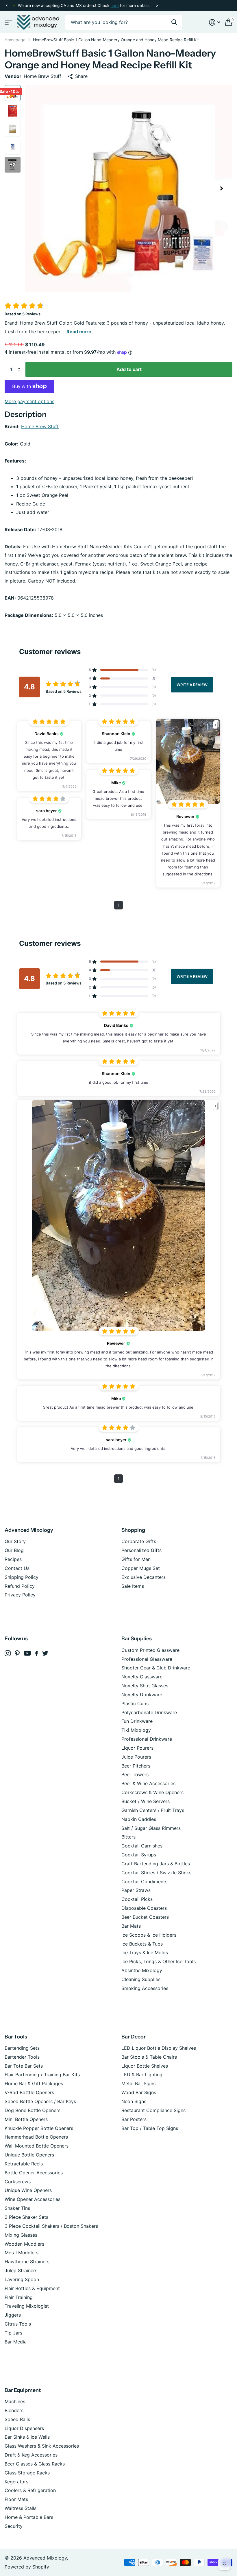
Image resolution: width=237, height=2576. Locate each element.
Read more (79, 332)
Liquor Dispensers (24, 2428)
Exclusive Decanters (144, 1577)
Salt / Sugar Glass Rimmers (151, 1828)
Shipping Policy (22, 1577)
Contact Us (17, 1568)
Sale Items (133, 1586)
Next (157, 6)
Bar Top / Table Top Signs (150, 2128)
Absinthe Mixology (142, 1970)
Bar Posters (134, 2119)
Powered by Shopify (27, 2567)
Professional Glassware (147, 1659)
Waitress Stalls (21, 2508)
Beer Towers (135, 1774)
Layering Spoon (22, 2279)
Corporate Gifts (139, 1541)
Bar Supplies (137, 1639)
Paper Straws (136, 1890)
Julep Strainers (21, 2270)
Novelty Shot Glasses (145, 1686)
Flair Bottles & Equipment (32, 2288)
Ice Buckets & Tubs (142, 1944)
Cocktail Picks (137, 1899)
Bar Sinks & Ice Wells (27, 2437)
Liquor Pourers (137, 1748)
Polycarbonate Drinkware (149, 1712)
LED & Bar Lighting (142, 2075)
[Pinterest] (17, 1653)
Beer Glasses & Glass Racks (35, 2464)
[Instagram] (8, 1653)
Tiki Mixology (136, 1730)
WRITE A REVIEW (192, 684)
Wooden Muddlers (24, 2244)
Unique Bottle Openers (29, 2155)
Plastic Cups (135, 1703)
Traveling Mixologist (27, 2306)
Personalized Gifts (141, 1550)
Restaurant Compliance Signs (153, 2110)
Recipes (13, 1559)
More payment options (29, 401)
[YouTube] (27, 1653)
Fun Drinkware (137, 1721)
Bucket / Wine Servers (146, 1801)
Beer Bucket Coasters (145, 1917)
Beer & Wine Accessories (148, 1783)
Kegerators (16, 2482)
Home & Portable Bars (29, 2517)
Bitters (128, 1837)
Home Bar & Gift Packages (34, 2083)
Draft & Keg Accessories (31, 2455)
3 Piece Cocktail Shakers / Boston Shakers (51, 2226)
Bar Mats (131, 1926)
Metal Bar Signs (138, 2083)
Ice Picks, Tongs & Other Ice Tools (159, 1961)
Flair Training (19, 2297)
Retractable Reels (24, 2164)
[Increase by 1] (20, 364)
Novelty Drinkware (142, 1695)
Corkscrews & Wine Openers (152, 1792)
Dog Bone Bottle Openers (33, 2110)
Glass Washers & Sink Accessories (42, 2446)
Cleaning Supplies (141, 1979)
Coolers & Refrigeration (30, 2490)
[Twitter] (45, 1653)
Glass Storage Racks (27, 2473)
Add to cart (129, 369)
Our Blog (14, 1550)
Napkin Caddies (139, 1819)
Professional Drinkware (147, 1739)
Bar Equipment (23, 2390)
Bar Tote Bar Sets (24, 2066)
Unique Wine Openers (28, 2190)
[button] (6, 6)
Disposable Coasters (144, 1908)
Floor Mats (16, 2499)
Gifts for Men (136, 1559)
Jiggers (13, 2315)
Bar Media (16, 2342)
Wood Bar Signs (139, 2092)
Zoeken (174, 22)
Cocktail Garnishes (142, 1846)
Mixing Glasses (21, 2235)
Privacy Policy (20, 1595)
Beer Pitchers (136, 1766)
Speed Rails (17, 2419)
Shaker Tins (17, 2208)
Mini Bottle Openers (26, 2119)
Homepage (15, 40)
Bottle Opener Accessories (34, 2173)
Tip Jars (13, 2333)
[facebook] (37, 1653)
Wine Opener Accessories (33, 2199)
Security (14, 2526)
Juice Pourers (136, 1757)
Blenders (14, 2410)
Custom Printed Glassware (150, 1650)
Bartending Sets (22, 2048)
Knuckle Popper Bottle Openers (39, 2128)
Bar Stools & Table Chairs (149, 2057)
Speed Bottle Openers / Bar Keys (40, 2101)
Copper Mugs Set (141, 1568)
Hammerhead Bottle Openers (36, 2137)
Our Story (15, 1541)
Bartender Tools (22, 2057)
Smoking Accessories (145, 1988)
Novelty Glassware (142, 1677)
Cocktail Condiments (144, 1882)
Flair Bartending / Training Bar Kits (42, 2075)
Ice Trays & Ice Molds (145, 1952)
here (115, 5)
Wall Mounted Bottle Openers (37, 2146)
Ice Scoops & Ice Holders (149, 1935)
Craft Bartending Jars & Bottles (156, 1864)
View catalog (8, 22)
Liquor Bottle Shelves (145, 2066)
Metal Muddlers (22, 2253)
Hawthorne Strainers (27, 2262)
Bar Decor (134, 2037)
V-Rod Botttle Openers (29, 2092)
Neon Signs (134, 2101)
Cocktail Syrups (139, 1855)
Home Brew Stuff (40, 426)
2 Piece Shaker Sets (26, 2217)
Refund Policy (20, 1586)
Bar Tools (16, 2037)
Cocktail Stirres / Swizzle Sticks (156, 1873)
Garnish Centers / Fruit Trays (153, 1810)
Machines (15, 2401)
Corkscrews (18, 2182)
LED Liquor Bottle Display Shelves (159, 2048)
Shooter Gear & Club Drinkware (156, 1668)
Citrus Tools (18, 2324)
